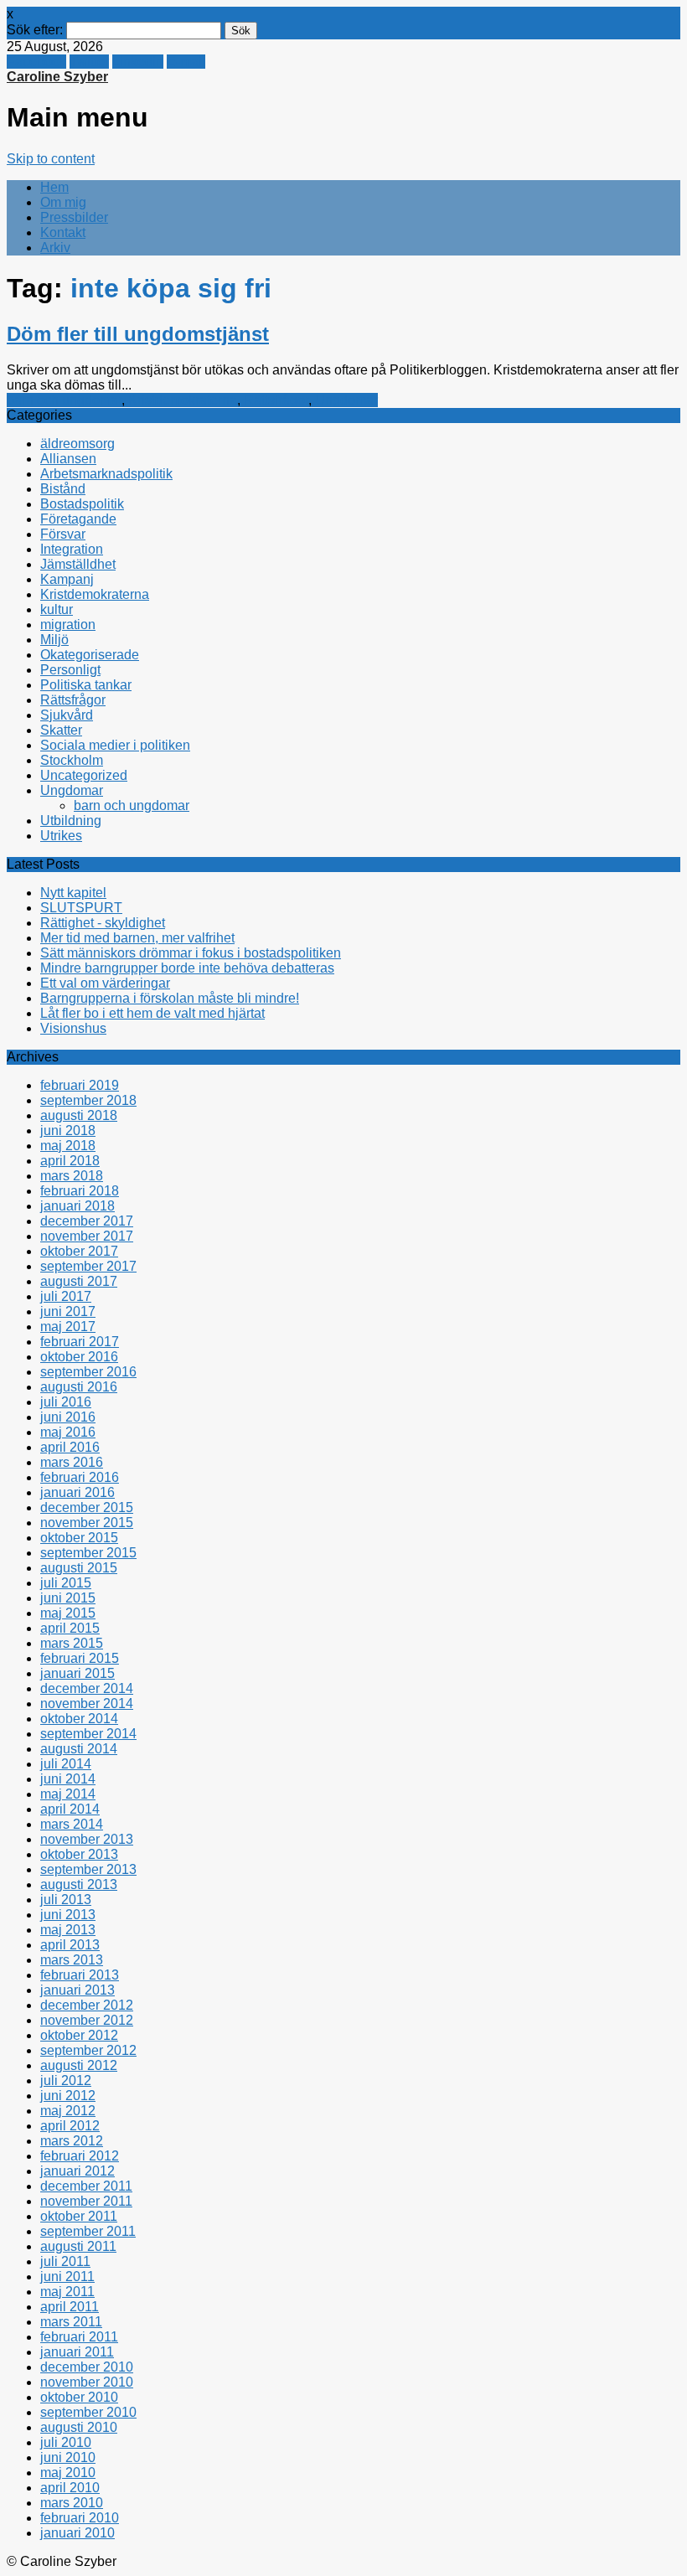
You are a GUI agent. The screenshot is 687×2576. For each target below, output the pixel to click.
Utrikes (61, 836)
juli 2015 (66, 1583)
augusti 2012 (79, 2065)
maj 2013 (68, 1930)
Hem (54, 187)
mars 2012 (72, 2141)
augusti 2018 (79, 1115)
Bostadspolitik (82, 504)
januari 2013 (77, 1990)
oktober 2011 (79, 2216)
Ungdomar (346, 400)
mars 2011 (71, 2322)
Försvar (63, 534)
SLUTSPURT (81, 908)
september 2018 (88, 1100)
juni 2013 (68, 1915)
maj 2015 (68, 1613)
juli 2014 (66, 1764)
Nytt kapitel (73, 893)
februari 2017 (80, 1342)
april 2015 (70, 1628)
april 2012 (70, 2126)
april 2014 (70, 1809)
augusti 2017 (79, 1281)
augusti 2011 (78, 2246)
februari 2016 (80, 1477)
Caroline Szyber (57, 77)
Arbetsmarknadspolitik (106, 474)
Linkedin (138, 62)
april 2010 (70, 2488)
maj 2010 (68, 2473)
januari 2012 (77, 2171)
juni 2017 (68, 1311)
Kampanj (67, 579)
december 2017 (87, 1221)
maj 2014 (68, 1794)
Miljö (54, 640)
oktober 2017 (79, 1251)
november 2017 (87, 1236)
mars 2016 (72, 1462)
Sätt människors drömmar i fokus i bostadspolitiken (191, 953)
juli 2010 (66, 2442)
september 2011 (88, 2231)
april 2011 (70, 2307)
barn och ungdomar (64, 400)
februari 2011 (79, 2337)
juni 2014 (68, 1779)
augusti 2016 (79, 1387)
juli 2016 (66, 1402)
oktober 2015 (79, 1538)
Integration (72, 549)
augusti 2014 (79, 1749)
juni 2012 (68, 2096)
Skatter (61, 730)
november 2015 (87, 1523)
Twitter (89, 62)
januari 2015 (77, 1673)
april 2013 (70, 1945)
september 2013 (88, 1869)
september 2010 (88, 2412)
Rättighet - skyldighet (103, 923)
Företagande (78, 519)
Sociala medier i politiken (115, 745)
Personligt (70, 670)
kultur (57, 609)
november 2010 (87, 2382)
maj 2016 (68, 1432)
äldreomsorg (77, 444)
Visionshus (73, 1028)
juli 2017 (66, 1296)
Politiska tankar (86, 685)
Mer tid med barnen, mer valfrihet (137, 938)
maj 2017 (68, 1327)
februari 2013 (80, 1975)
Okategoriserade (90, 655)
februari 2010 (80, 2518)
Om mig (63, 202)
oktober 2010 (79, 2397)
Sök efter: (35, 30)
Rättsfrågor (276, 400)
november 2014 (87, 1704)
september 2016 (88, 1372)
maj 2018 (68, 1146)
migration (68, 625)
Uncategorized (84, 775)
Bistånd (63, 489)
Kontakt (63, 232)
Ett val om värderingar (105, 983)
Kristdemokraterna (183, 400)
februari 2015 (80, 1658)
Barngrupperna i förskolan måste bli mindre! (170, 998)
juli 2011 (65, 2261)
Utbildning (71, 821)
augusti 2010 (79, 2427)
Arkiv (55, 248)
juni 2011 (67, 2277)
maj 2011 (67, 2292)
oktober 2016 (79, 1357)
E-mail (186, 62)
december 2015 (87, 1507)
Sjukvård (67, 715)
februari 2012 (80, 2156)
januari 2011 (77, 2352)
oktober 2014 (79, 1719)
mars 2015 (72, 1643)
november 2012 (87, 2020)
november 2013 (87, 1839)
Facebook (36, 62)
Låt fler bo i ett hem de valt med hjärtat (152, 1013)
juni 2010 (68, 2457)
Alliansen (68, 459)
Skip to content (51, 159)
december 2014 (87, 1688)
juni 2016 (68, 1417)
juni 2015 (68, 1598)
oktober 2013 (79, 1854)
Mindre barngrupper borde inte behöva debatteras (187, 968)
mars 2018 (72, 1176)
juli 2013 (66, 1900)
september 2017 (88, 1266)
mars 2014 (72, 1824)
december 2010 (87, 2367)
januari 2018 (77, 1206)
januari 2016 (77, 1492)
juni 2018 (68, 1131)
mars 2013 (72, 1960)
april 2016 (70, 1447)
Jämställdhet (78, 564)
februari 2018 (80, 1191)
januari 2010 (77, 2533)
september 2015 (88, 1553)
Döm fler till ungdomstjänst (138, 334)
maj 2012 (68, 2111)
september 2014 (88, 1734)
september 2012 (88, 2050)
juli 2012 (66, 2080)
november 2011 (86, 2201)
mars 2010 (72, 2503)
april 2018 (70, 1161)
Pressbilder (74, 217)
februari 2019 (80, 1085)
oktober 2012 (79, 2035)
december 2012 (87, 2005)
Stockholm (72, 760)
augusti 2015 (79, 1568)
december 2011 (86, 2186)
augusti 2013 (79, 1884)
